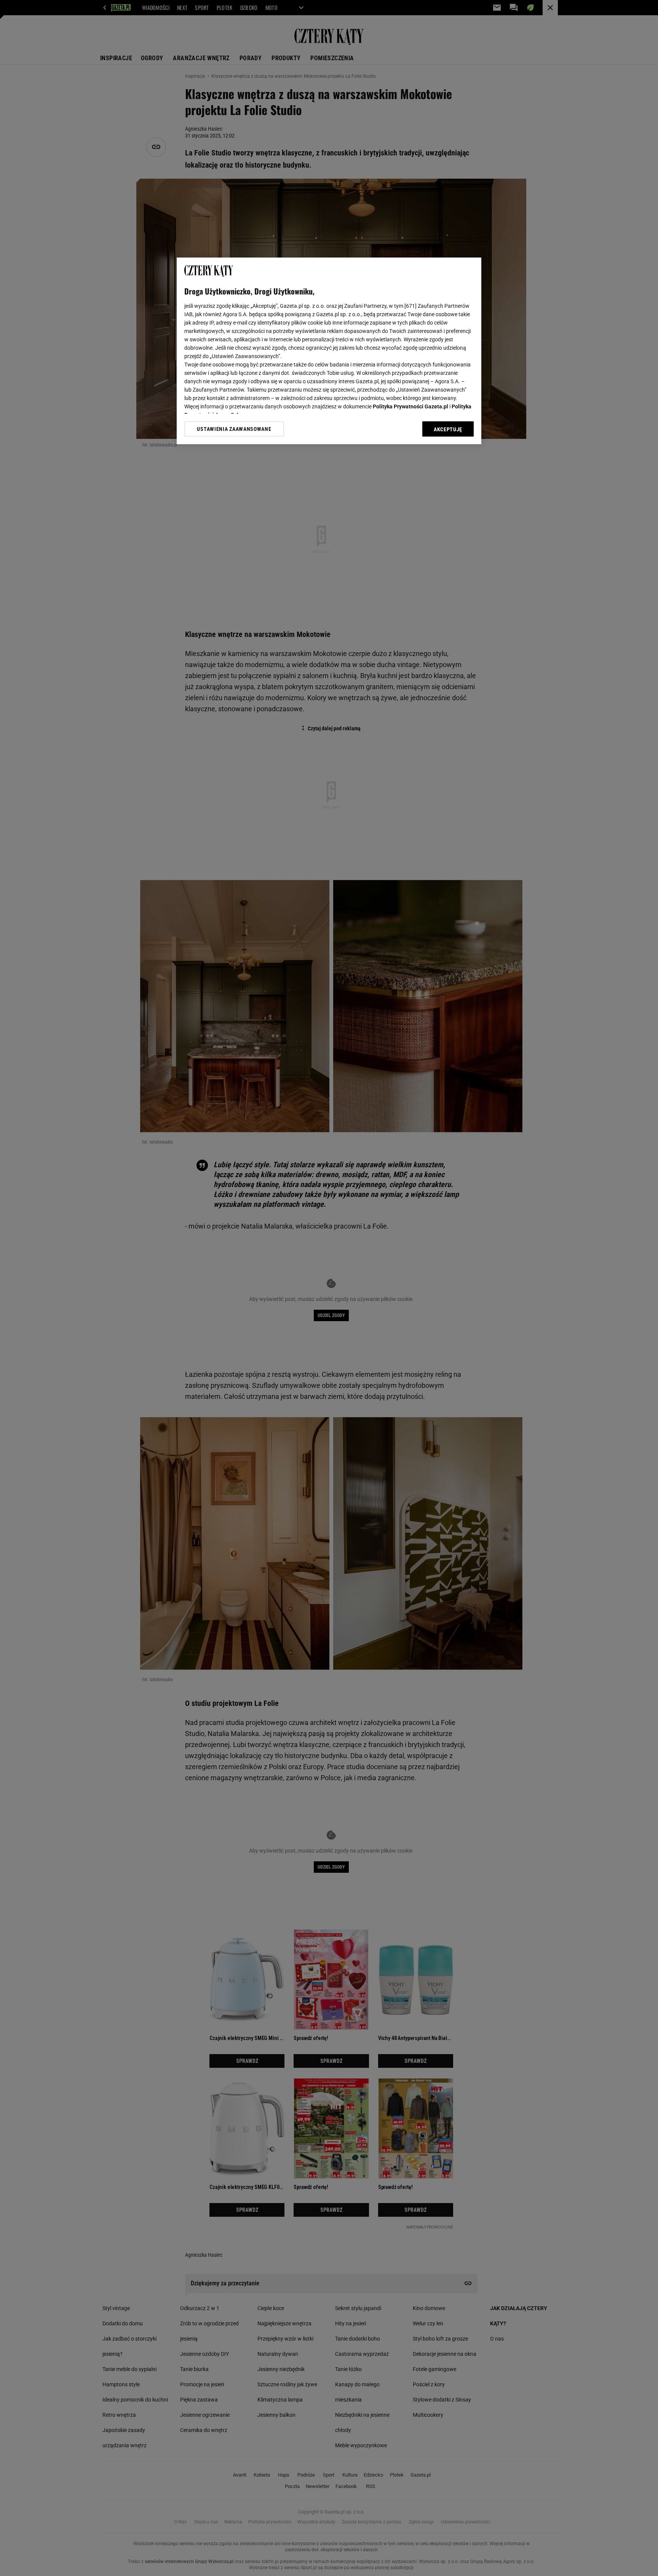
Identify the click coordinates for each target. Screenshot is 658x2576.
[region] (329, 351)
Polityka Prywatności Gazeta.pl (410, 406)
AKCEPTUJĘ (448, 429)
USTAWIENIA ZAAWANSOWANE (234, 429)
